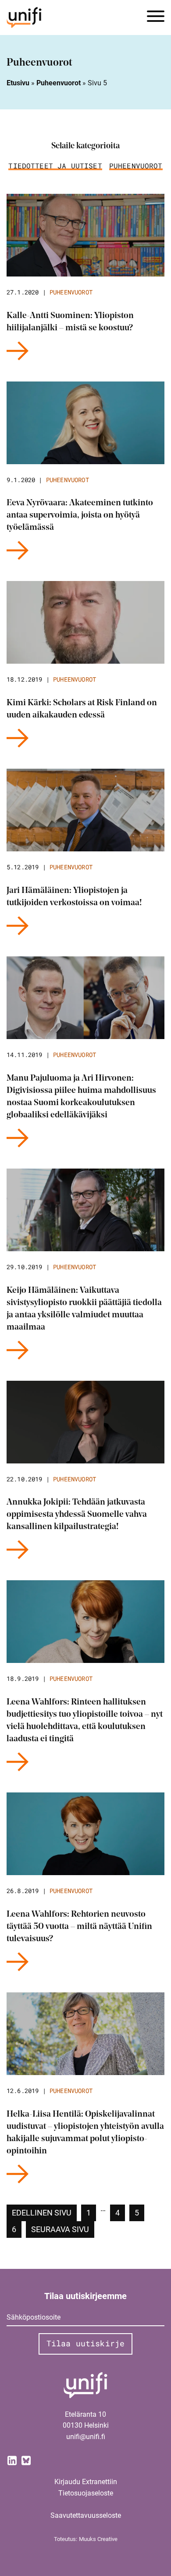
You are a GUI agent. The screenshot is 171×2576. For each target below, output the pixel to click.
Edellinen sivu (42, 2213)
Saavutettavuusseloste (86, 2515)
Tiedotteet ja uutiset (55, 166)
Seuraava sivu (60, 2229)
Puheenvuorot (59, 83)
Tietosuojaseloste (86, 2493)
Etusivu (18, 83)
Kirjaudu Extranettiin (86, 2482)
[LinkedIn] (12, 2460)
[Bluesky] (26, 2460)
